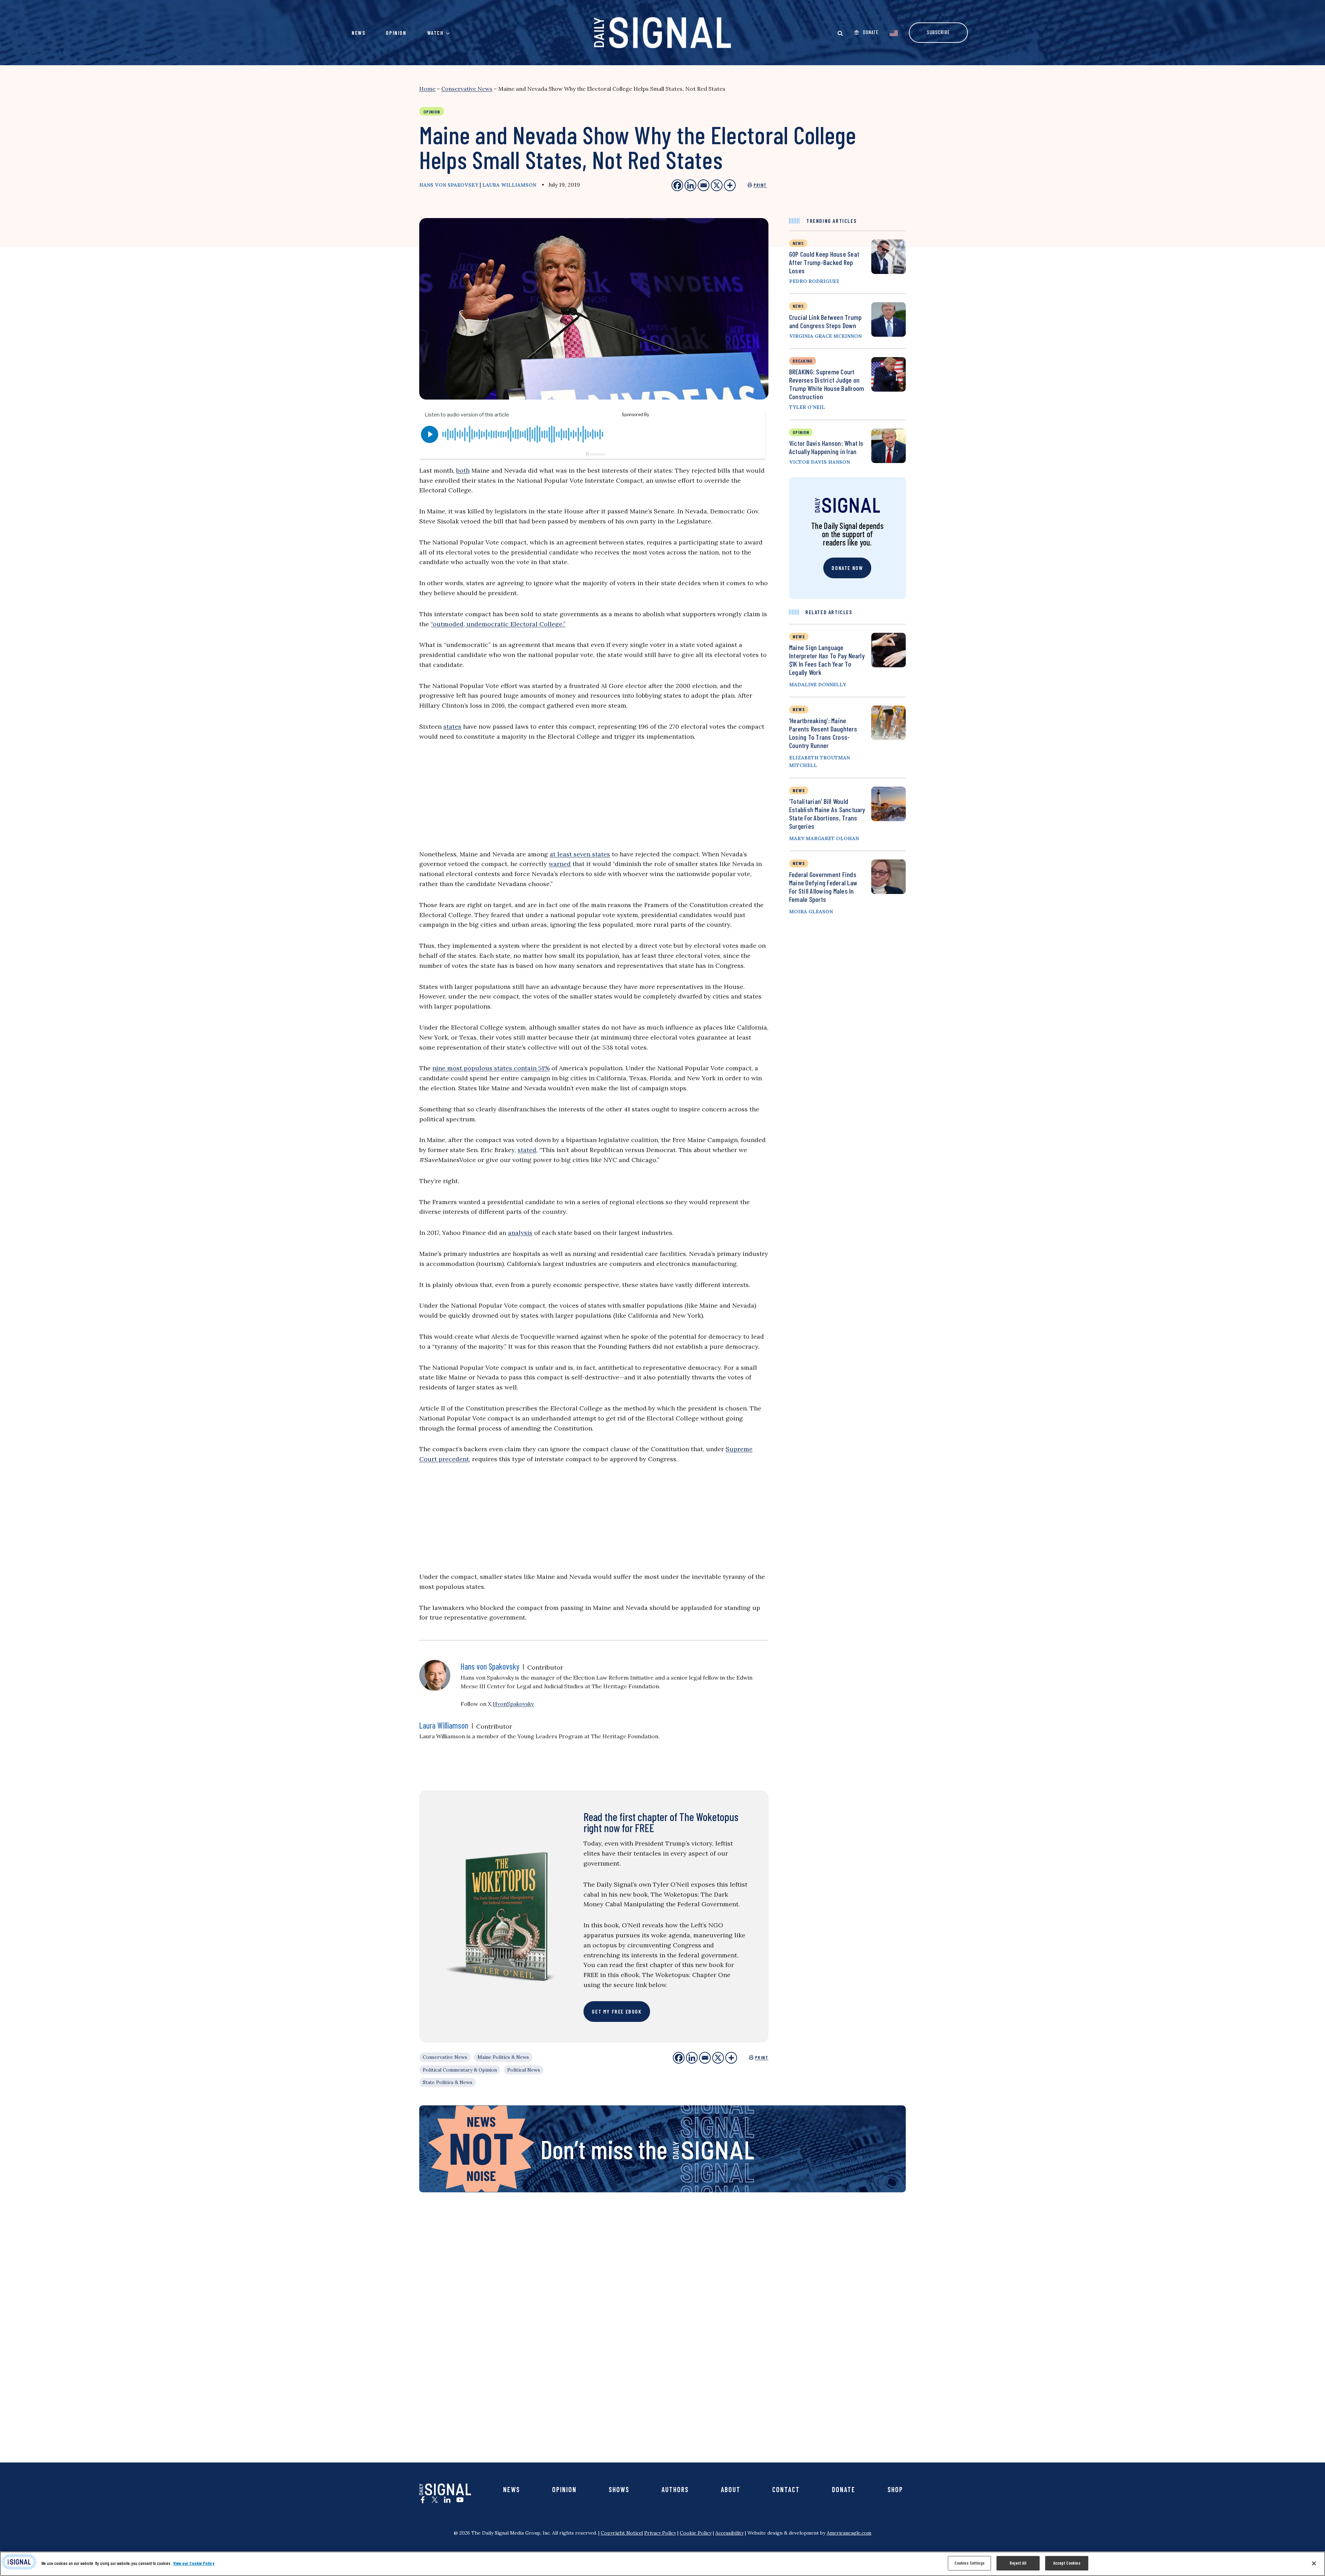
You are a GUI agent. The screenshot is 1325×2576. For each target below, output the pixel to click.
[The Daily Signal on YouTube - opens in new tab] (460, 2500)
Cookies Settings (969, 2563)
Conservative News (467, 89)
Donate (844, 2489)
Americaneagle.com (849, 2533)
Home (427, 89)
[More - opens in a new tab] (730, 185)
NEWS (799, 636)
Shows (619, 2489)
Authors (675, 2489)
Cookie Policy (696, 2533)
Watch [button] (435, 33)
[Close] (1314, 2563)
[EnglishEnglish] (894, 32)
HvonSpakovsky (513, 1704)
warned (560, 864)
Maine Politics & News (503, 2057)
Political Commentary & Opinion (460, 2070)
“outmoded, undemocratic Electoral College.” (498, 624)
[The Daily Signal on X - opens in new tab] (435, 2500)
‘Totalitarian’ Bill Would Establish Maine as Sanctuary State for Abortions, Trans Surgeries (827, 814)
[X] (718, 2058)
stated (527, 1150)
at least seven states (580, 854)
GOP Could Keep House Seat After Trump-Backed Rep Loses (824, 262)
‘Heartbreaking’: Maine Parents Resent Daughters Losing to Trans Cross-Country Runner (823, 733)
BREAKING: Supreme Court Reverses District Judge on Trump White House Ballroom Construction (827, 384)
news (798, 243)
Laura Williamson (509, 185)
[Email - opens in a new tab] (704, 185)
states (452, 726)
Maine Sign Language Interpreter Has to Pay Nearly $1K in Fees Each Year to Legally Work (827, 660)
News (358, 33)
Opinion (396, 33)
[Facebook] (679, 2058)
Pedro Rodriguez (814, 281)
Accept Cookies (1067, 2563)
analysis (520, 1233)
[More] (731, 2058)
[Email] (705, 2058)
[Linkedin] (692, 2058)
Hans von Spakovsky (449, 185)
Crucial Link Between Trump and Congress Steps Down (825, 321)
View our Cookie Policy (194, 2563)
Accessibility (729, 2533)
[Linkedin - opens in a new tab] (690, 185)
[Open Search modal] (840, 33)
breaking (803, 361)
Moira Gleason (811, 912)
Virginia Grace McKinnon (825, 336)
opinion (801, 432)
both (463, 470)
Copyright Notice (621, 2533)
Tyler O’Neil (807, 407)
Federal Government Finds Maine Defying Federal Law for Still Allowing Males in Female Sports (823, 887)
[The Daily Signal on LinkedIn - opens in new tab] (447, 2500)
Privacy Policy (660, 2533)
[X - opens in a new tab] (717, 185)
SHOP (895, 2489)
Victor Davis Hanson (819, 462)
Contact (786, 2489)
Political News (524, 2070)
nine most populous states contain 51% (491, 1068)
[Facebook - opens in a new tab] (677, 185)
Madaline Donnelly (818, 685)
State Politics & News (448, 2082)
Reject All (1018, 2563)
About (731, 2489)
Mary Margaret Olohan (824, 838)
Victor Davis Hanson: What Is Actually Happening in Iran (826, 447)
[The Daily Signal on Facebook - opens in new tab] (423, 2500)
